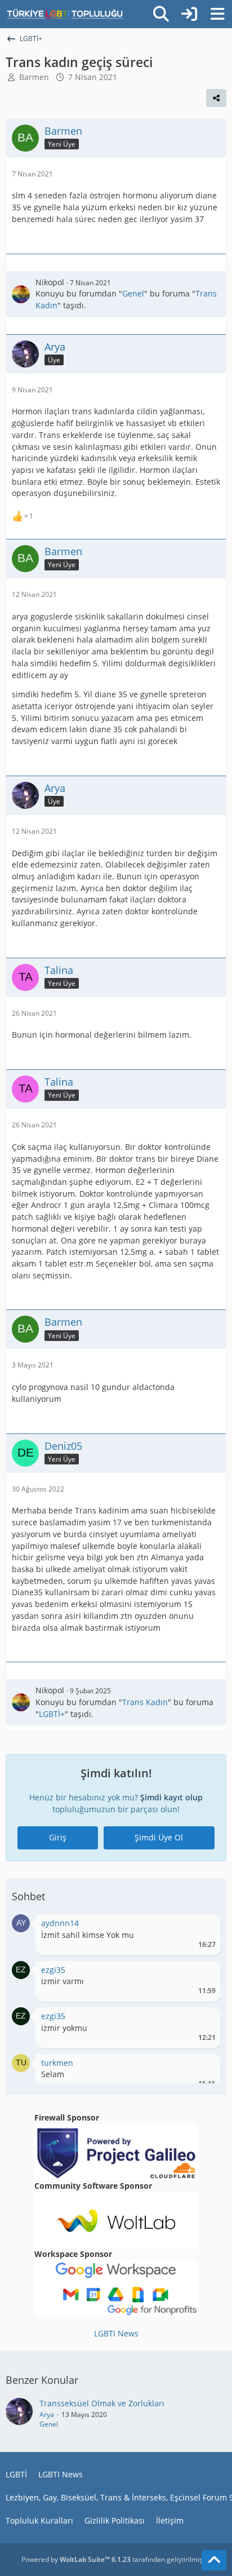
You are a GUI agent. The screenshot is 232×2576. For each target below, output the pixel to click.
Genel (133, 293)
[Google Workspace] (116, 2287)
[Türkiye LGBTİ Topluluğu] (65, 14)
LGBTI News (116, 2333)
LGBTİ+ (52, 1714)
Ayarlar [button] (203, 1926)
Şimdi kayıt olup (171, 1797)
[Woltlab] (116, 2219)
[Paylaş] (216, 98)
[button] (21, 1922)
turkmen (57, 2063)
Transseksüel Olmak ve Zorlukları (102, 2403)
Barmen (34, 77)
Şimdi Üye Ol (159, 1837)
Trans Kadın (145, 1702)
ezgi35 (53, 1970)
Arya (47, 2415)
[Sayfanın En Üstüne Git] (214, 2560)
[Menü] (217, 14)
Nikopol (50, 282)
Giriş (58, 1837)
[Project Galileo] (116, 2151)
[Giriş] (189, 14)
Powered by (76, 2559)
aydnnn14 (60, 1923)
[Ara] (161, 14)
